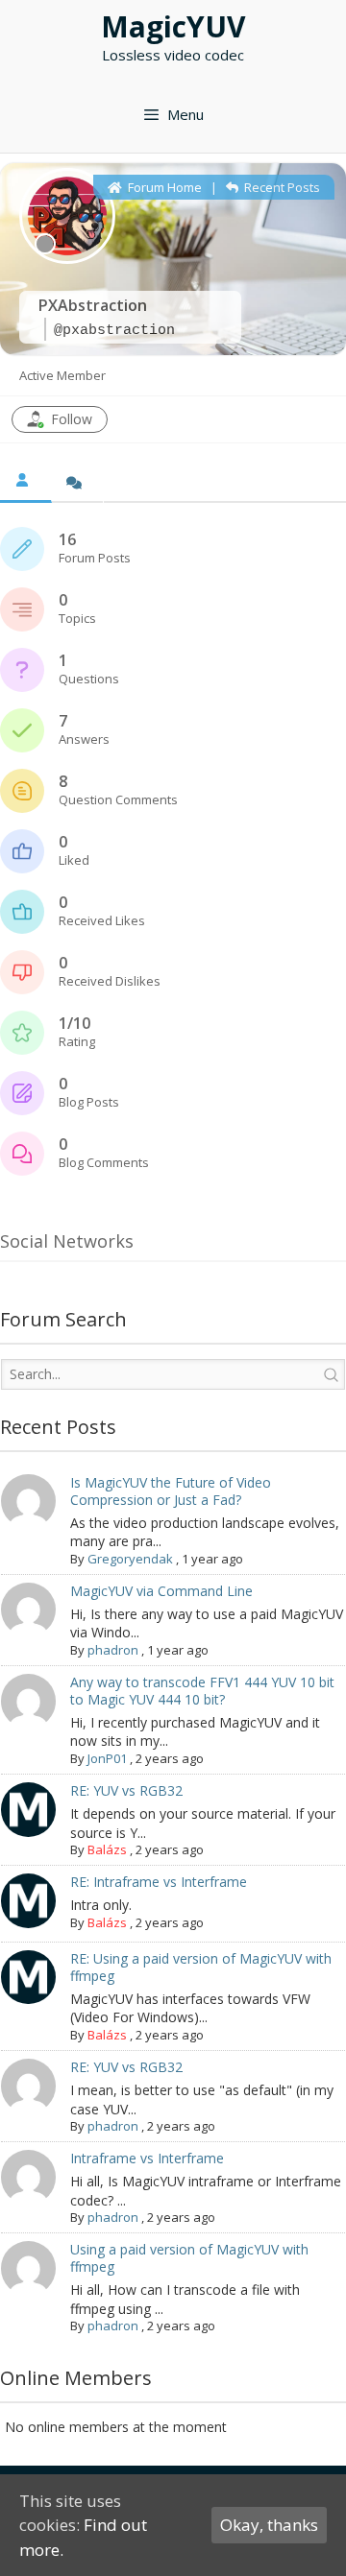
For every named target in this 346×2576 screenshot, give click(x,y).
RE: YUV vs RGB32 (126, 1790)
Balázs (107, 1849)
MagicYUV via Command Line (161, 1591)
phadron (113, 1650)
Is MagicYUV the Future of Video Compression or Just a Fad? (171, 1491)
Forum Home (163, 187)
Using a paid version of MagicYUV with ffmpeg (189, 2258)
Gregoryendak (130, 1559)
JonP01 (107, 1758)
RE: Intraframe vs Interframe (159, 1882)
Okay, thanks (269, 2525)
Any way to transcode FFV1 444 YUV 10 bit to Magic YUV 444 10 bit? (202, 1691)
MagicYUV (173, 26)
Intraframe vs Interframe (147, 2158)
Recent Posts (281, 187)
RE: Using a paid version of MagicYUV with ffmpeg (201, 1967)
